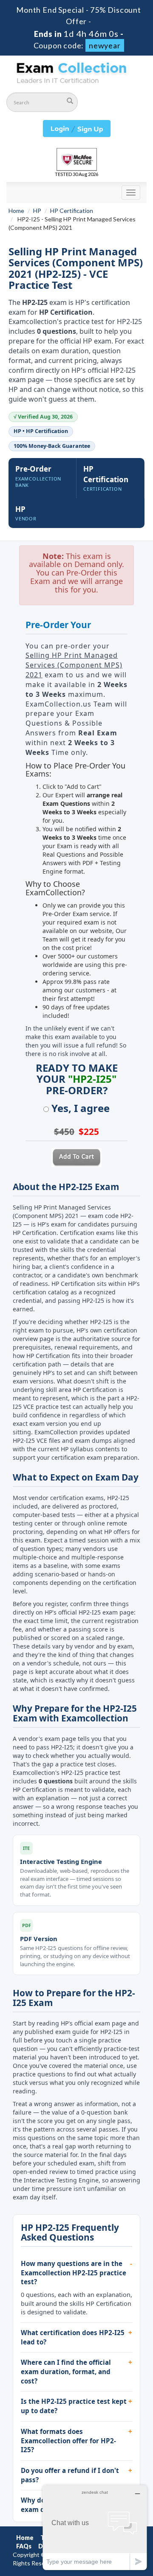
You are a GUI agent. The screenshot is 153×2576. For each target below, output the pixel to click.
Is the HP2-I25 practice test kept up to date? (74, 2406)
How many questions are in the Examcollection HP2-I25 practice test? (74, 2273)
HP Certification (72, 211)
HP (37, 211)
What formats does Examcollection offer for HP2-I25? (68, 2440)
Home (16, 211)
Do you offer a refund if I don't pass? (70, 2475)
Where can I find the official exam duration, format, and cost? (66, 2371)
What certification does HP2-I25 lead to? (73, 2337)
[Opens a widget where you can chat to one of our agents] (95, 2527)
